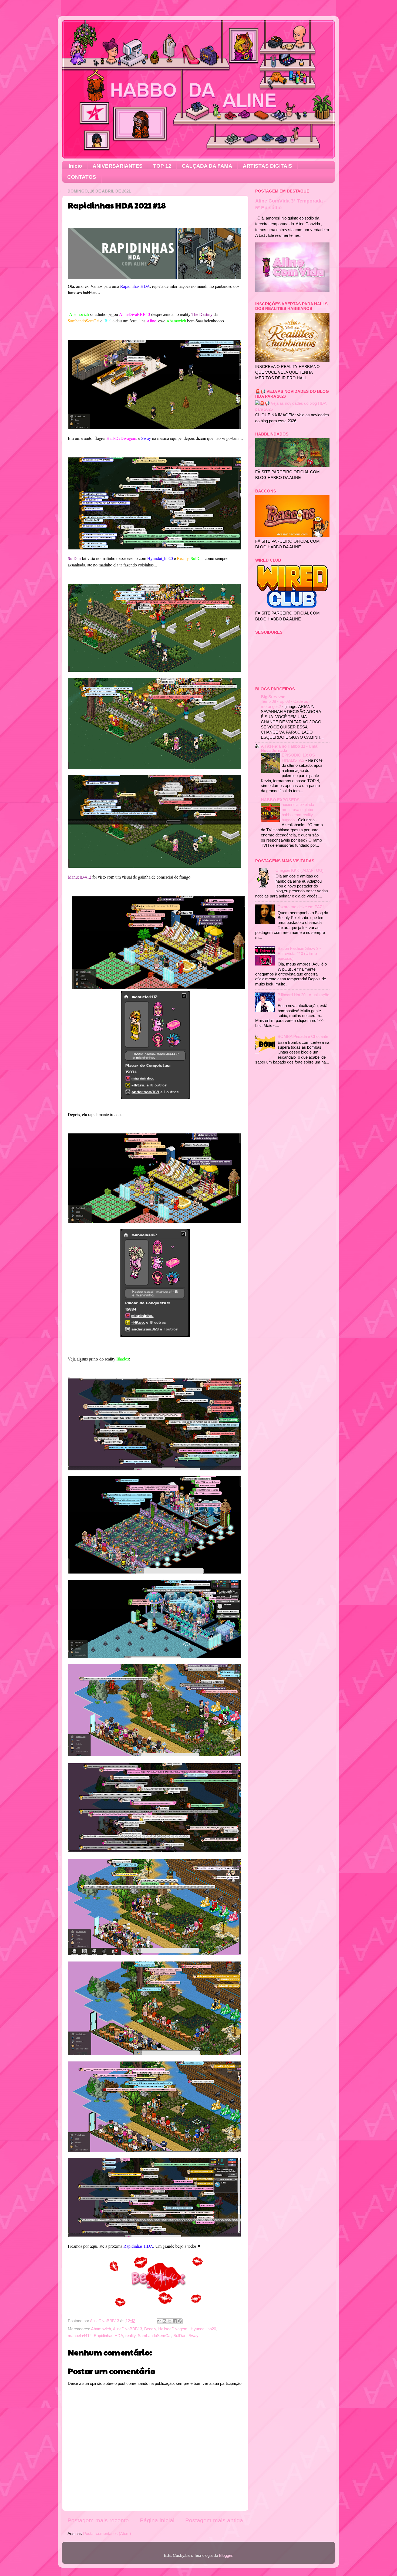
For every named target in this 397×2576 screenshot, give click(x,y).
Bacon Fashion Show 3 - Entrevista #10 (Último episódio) (299, 953)
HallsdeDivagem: (173, 2329)
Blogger (226, 2555)
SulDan (180, 2336)
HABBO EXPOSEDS (280, 800)
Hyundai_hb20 (203, 2329)
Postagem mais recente (98, 2520)
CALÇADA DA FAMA (207, 166)
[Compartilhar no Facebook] (175, 2321)
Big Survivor (273, 697)
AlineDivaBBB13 (127, 2329)
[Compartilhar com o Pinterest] (180, 2321)
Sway (194, 2336)
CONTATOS (82, 177)
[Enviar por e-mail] (159, 2321)
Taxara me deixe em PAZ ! (301, 907)
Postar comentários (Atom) (107, 2533)
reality (130, 2336)
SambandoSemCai (154, 2336)
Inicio (75, 166)
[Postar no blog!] (164, 2321)
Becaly (150, 2329)
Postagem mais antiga (214, 2520)
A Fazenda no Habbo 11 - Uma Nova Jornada (289, 748)
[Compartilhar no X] (170, 2321)
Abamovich (101, 2329)
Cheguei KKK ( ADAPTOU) (300, 870)
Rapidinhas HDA (108, 2336)
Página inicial (157, 2520)
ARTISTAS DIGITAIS (268, 166)
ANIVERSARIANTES (118, 166)
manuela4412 (80, 2336)
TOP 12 (162, 166)
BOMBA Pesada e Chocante (303, 1036)
